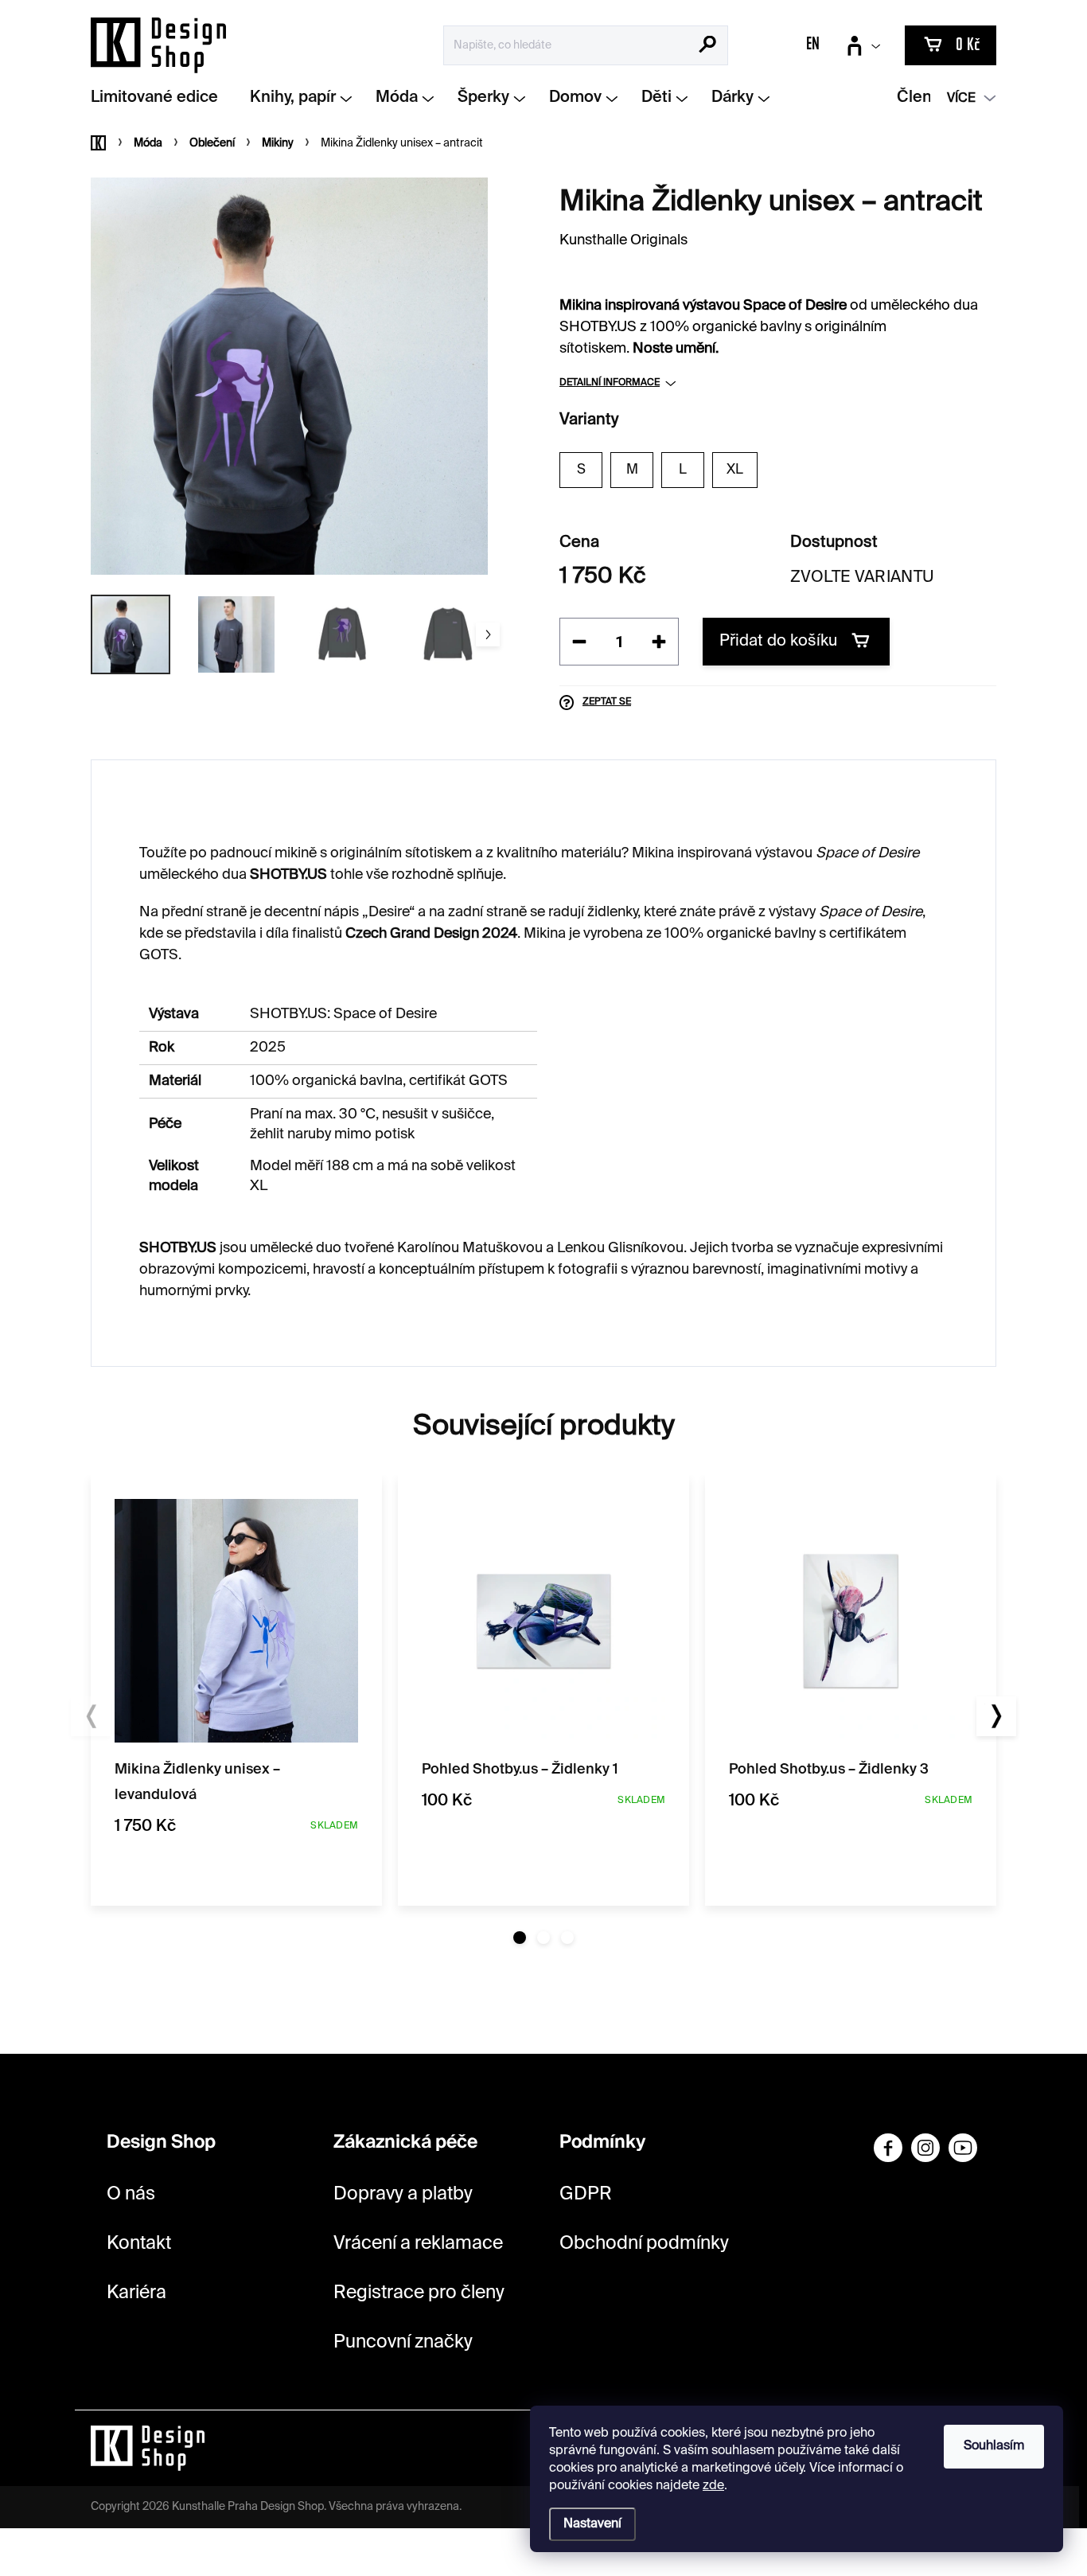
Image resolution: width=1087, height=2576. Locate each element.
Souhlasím (994, 2446)
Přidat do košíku (778, 642)
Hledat (708, 46)
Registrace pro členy (419, 2293)
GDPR (586, 2194)
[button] (520, 1938)
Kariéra (136, 2293)
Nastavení (592, 2524)
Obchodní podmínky (644, 2244)
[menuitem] (160, 98)
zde (713, 2486)
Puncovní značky (403, 2342)
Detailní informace (610, 383)
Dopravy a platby (403, 2194)
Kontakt (139, 2244)
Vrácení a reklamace (418, 2244)
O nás (131, 2194)
